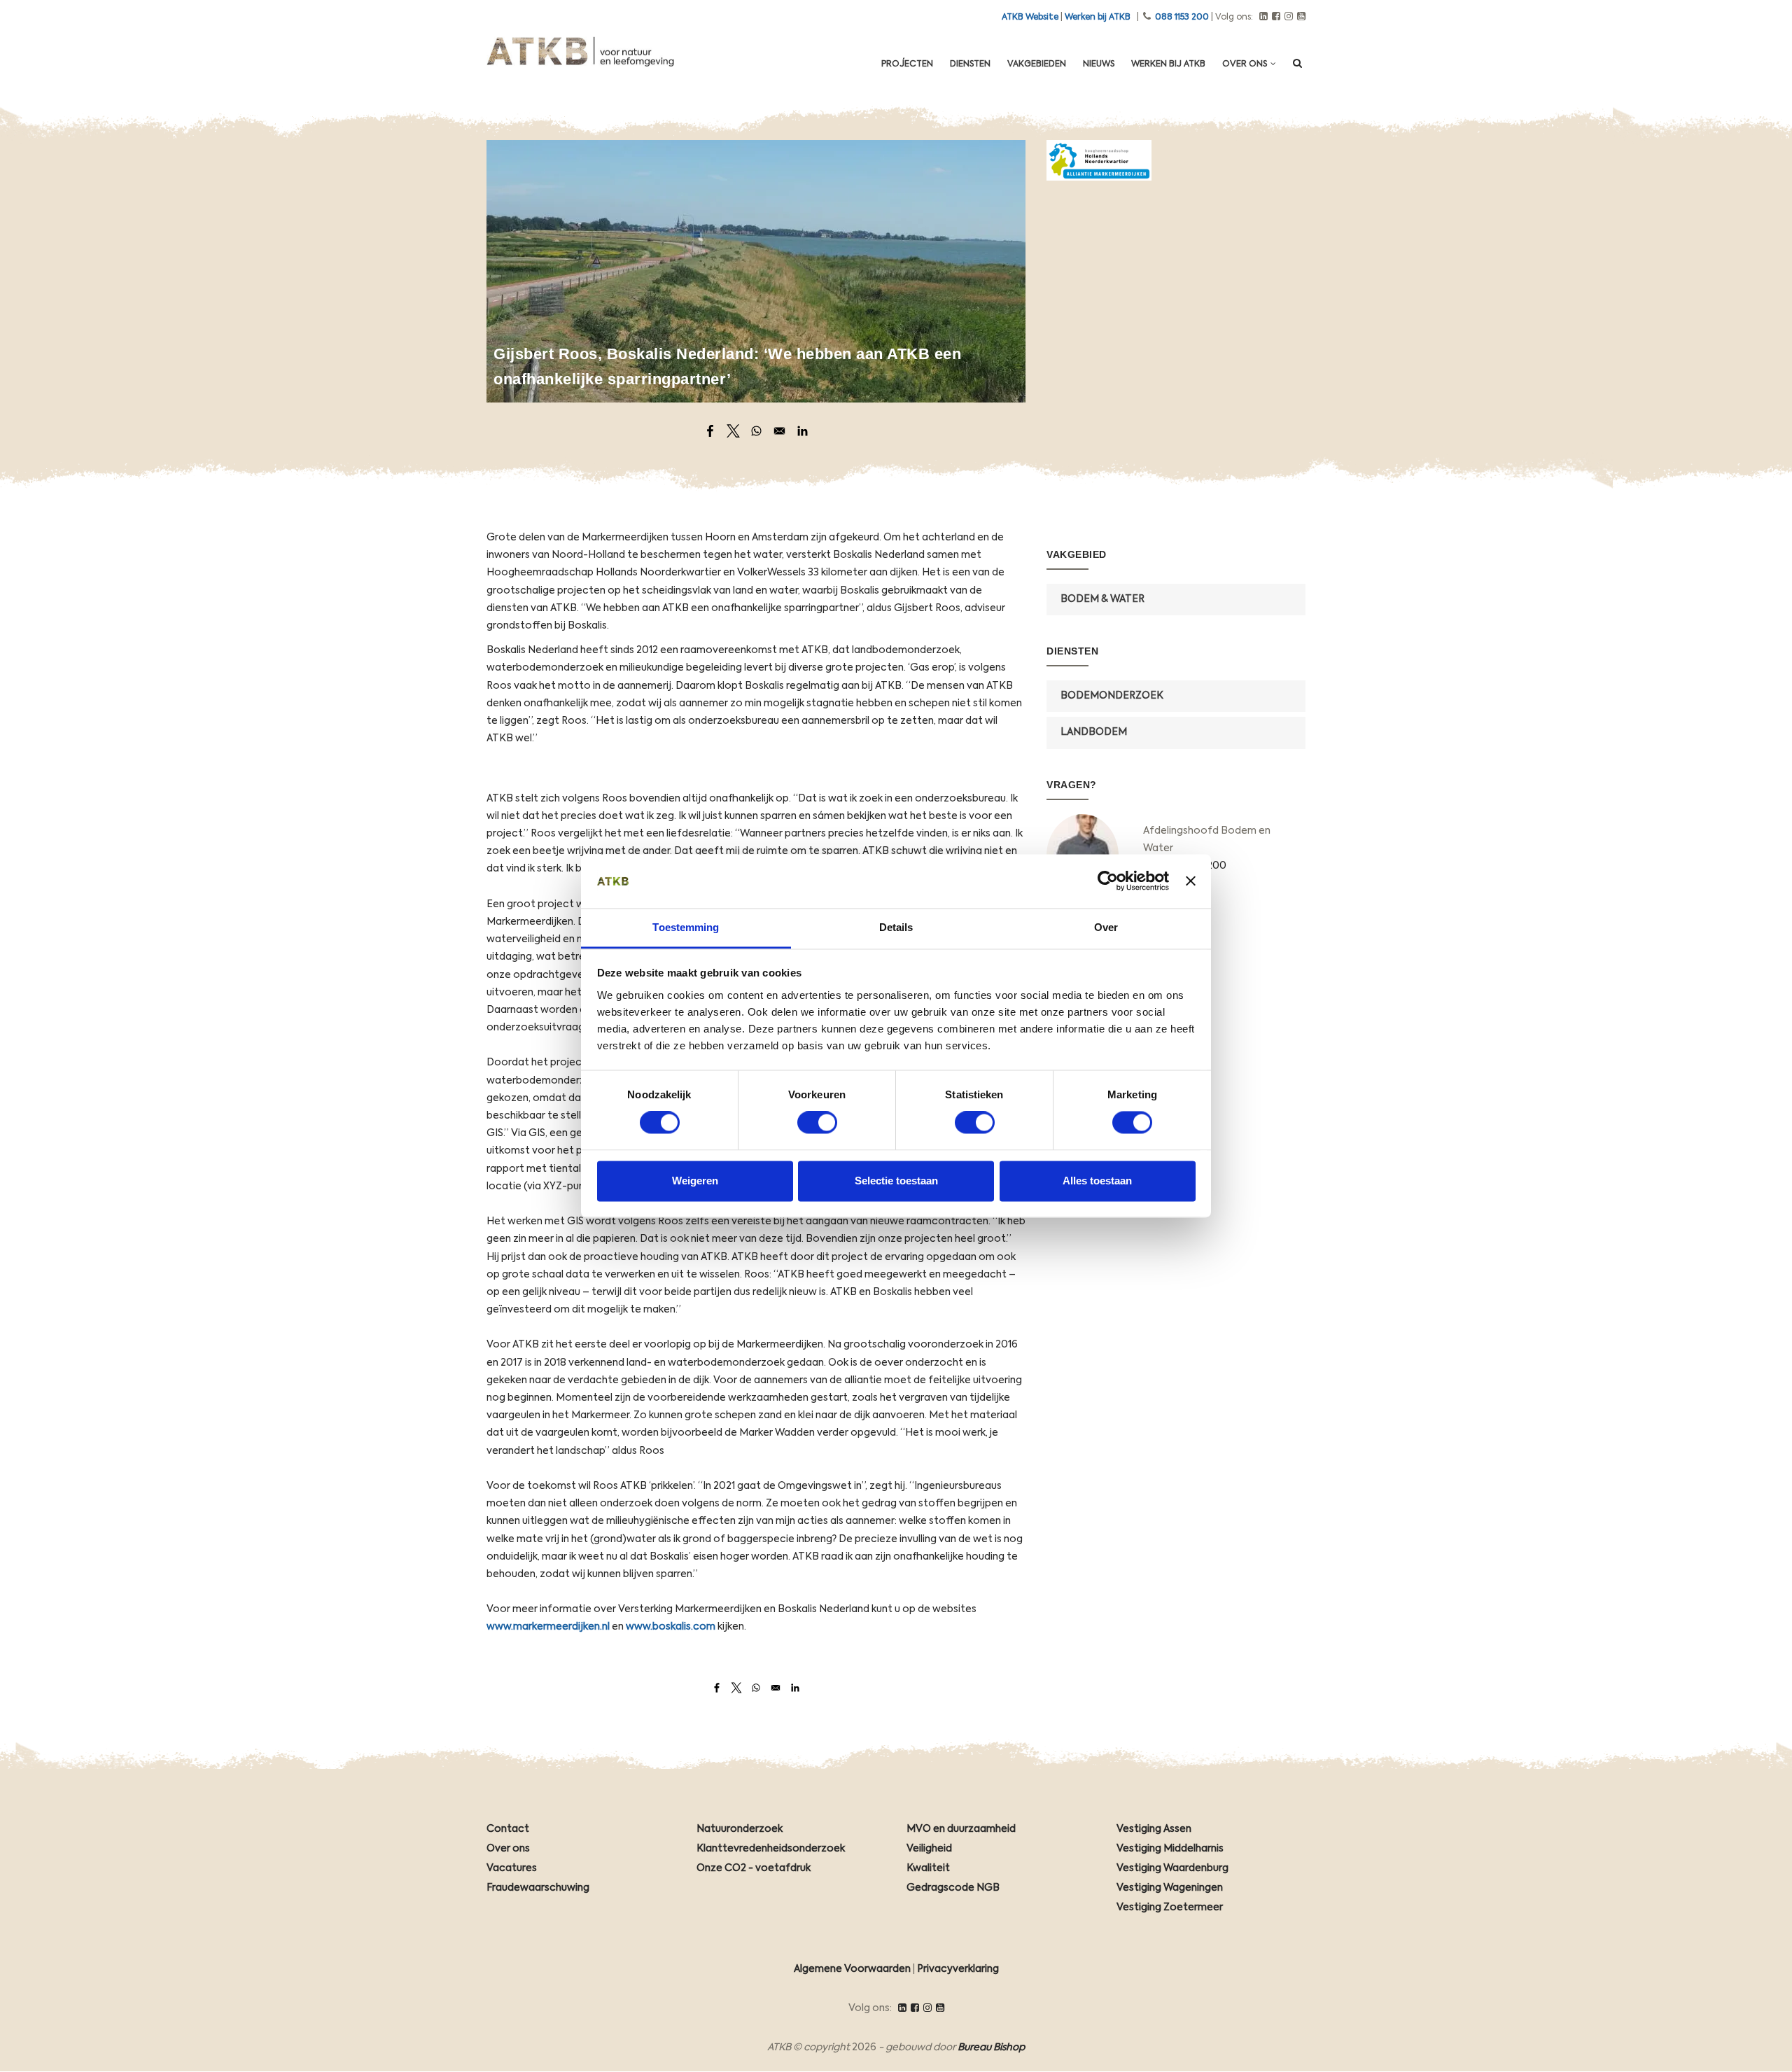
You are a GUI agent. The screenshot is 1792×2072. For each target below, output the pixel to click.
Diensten (970, 64)
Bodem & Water (1102, 599)
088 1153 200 (1182, 17)
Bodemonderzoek (1112, 696)
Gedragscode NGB (953, 1888)
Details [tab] (896, 927)
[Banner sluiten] (1191, 881)
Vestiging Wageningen (1170, 1888)
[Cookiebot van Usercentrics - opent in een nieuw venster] (1108, 881)
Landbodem (1094, 732)
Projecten (907, 64)
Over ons (1246, 64)
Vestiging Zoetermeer (1170, 1907)
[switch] (817, 1123)
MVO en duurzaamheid (961, 1829)
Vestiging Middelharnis (1170, 1849)
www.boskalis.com (671, 1627)
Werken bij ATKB (1098, 17)
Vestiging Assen (1154, 1829)
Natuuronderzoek (740, 1829)
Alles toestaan (1097, 1181)
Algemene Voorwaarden (852, 1969)
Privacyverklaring (958, 1969)
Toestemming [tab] (686, 927)
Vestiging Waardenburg (1172, 1868)
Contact (508, 1829)
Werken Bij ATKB (1168, 64)
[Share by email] (779, 431)
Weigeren (695, 1181)
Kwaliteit (928, 1868)
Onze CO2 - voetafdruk (754, 1868)
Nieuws (1099, 64)
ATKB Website (1030, 17)
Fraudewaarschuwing (538, 1888)
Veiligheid (929, 1849)
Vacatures (512, 1868)
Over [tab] (1106, 927)
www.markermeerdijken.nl (548, 1627)
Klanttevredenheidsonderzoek (771, 1849)
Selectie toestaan (896, 1181)
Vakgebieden (1037, 64)
